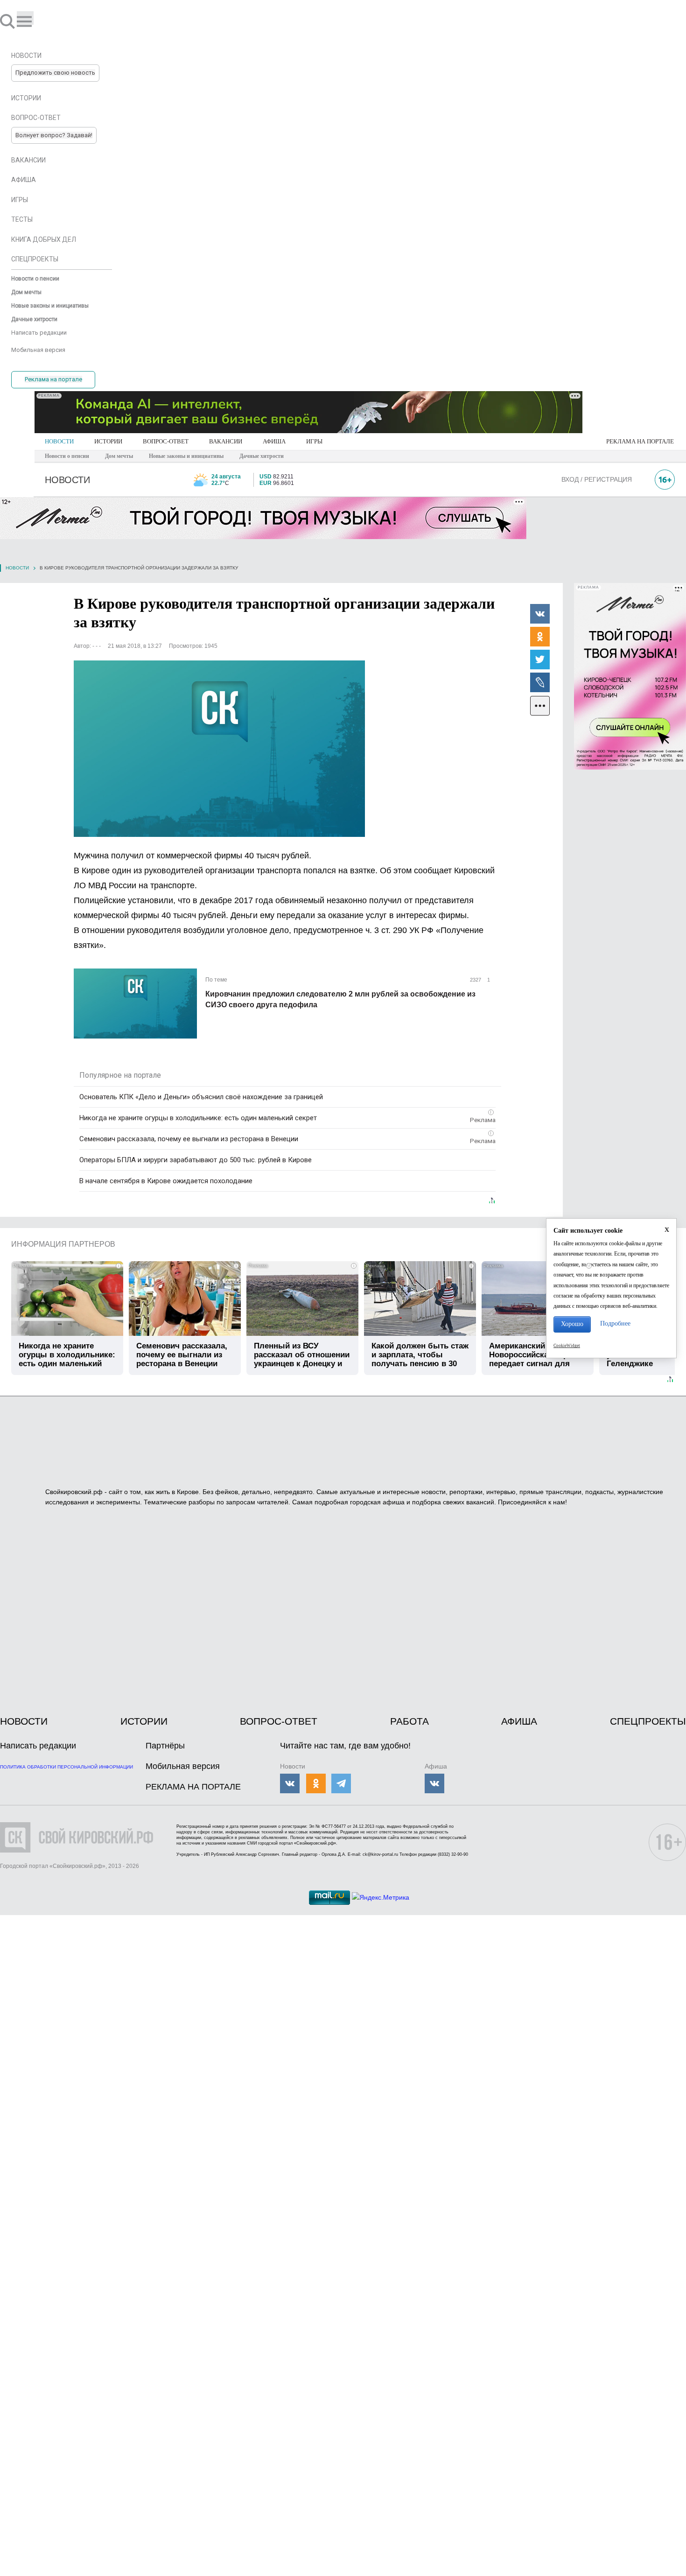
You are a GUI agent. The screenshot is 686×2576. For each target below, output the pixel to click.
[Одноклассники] (540, 636)
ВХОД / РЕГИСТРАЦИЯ (597, 479)
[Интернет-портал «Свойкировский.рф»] (35, 21)
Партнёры (165, 1746)
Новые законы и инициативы (186, 456)
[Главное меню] (25, 18)
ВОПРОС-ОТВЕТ (166, 441)
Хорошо (572, 1324)
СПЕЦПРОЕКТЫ (648, 1721)
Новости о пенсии (67, 456)
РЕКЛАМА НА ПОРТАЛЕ (640, 441)
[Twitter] (540, 659)
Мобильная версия (183, 1766)
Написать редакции (38, 1746)
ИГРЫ (314, 441)
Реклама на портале (53, 379)
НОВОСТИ (59, 441)
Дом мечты (119, 456)
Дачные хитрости (262, 456)
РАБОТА (409, 1721)
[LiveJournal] (540, 682)
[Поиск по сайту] (8, 21)
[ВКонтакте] (540, 613)
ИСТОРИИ (108, 441)
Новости (17, 568)
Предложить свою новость (55, 73)
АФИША (274, 441)
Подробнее (615, 1323)
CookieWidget (567, 1346)
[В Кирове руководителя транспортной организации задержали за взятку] (219, 749)
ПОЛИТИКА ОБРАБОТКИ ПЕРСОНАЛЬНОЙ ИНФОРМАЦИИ (66, 1767)
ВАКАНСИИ (226, 441)
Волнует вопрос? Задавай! (54, 135)
